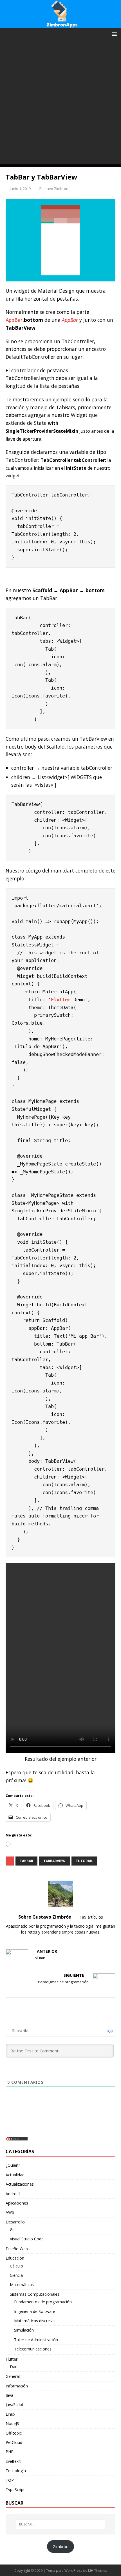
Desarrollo (15, 2222)
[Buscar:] (61, 2524)
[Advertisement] (60, 103)
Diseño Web (17, 2249)
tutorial (84, 1861)
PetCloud (14, 2442)
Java (9, 2395)
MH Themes (98, 2570)
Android (13, 2194)
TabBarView (54, 1861)
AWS (10, 2212)
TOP (10, 2480)
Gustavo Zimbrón (53, 189)
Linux (10, 2414)
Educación (15, 2258)
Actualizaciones (20, 2184)
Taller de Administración (36, 2340)
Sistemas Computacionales (35, 2294)
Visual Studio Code (27, 2239)
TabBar (26, 1861)
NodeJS (12, 2423)
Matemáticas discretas (35, 2321)
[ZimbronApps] (60, 25)
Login (109, 2031)
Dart (14, 2367)
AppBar (14, 320)
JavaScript (14, 2405)
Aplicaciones (17, 2203)
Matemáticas (22, 2285)
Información (17, 2386)
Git (12, 2230)
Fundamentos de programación (43, 2302)
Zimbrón (61, 2547)
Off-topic (14, 2433)
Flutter (61, 1000)
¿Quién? (13, 2165)
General (13, 2376)
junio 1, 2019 (20, 189)
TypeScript (15, 2489)
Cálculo (16, 2266)
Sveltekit (13, 2461)
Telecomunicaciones (33, 2349)
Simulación (24, 2330)
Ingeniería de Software (35, 2311)
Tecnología (16, 2471)
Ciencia (16, 2275)
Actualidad (15, 2175)
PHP (10, 2452)
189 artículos (91, 1917)
